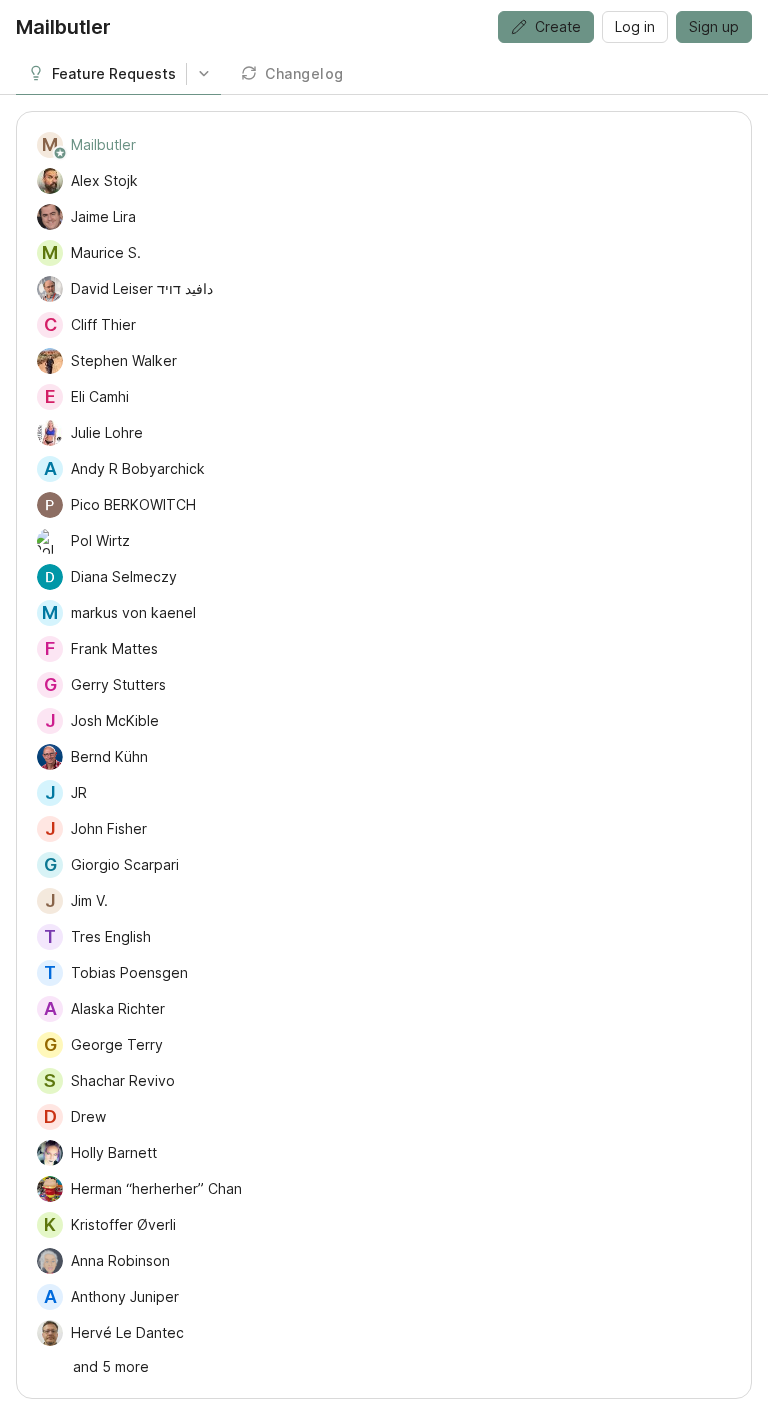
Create (558, 26)
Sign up (714, 26)
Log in (635, 26)
